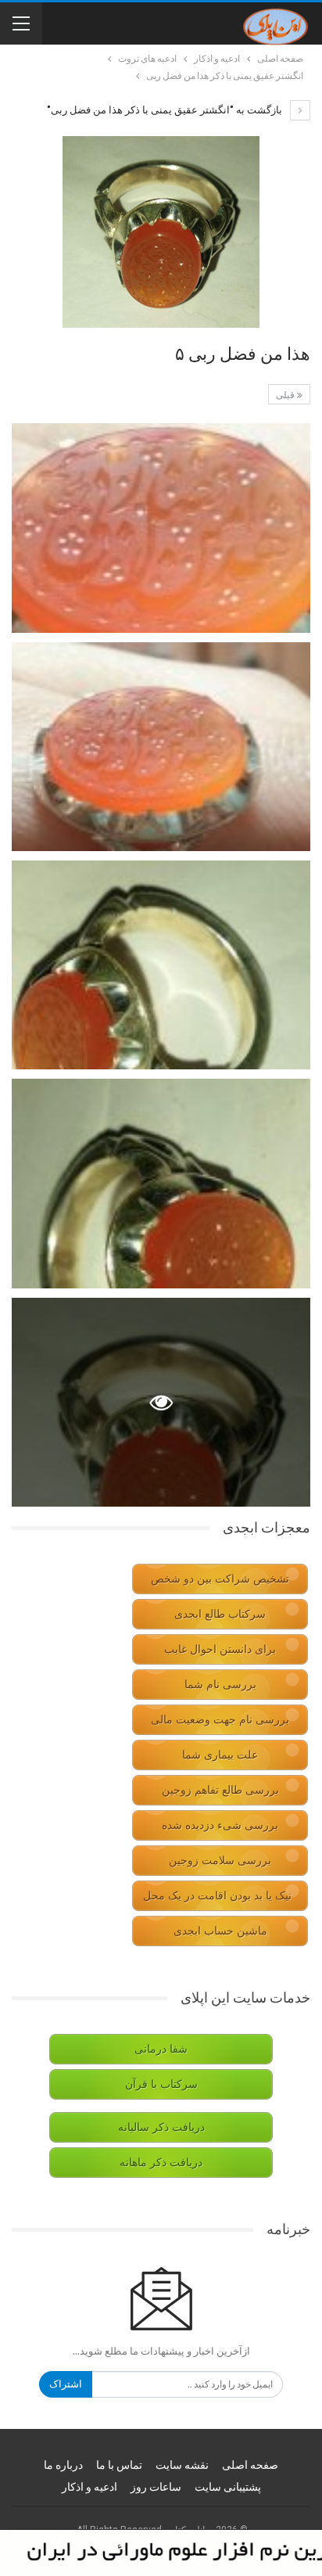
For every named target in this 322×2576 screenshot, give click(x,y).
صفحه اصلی (250, 2465)
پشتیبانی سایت (228, 2487)
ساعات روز (156, 2487)
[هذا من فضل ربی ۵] (161, 528)
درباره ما (63, 2465)
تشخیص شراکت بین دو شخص (220, 1579)
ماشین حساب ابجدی (220, 1931)
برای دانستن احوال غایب (220, 1649)
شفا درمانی (161, 2049)
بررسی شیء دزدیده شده (220, 1825)
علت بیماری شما (220, 1755)
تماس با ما (119, 2465)
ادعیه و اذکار (89, 2487)
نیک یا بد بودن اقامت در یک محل (217, 1896)
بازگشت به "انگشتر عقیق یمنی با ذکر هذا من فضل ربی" (166, 110)
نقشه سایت (182, 2465)
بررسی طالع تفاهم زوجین (220, 1790)
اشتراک (66, 2384)
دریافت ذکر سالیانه (161, 2127)
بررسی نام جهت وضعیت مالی (220, 1720)
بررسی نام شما (220, 1685)
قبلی (286, 395)
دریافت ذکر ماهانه (161, 2163)
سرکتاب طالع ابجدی (220, 1614)
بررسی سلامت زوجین (220, 1861)
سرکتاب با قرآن (161, 2084)
